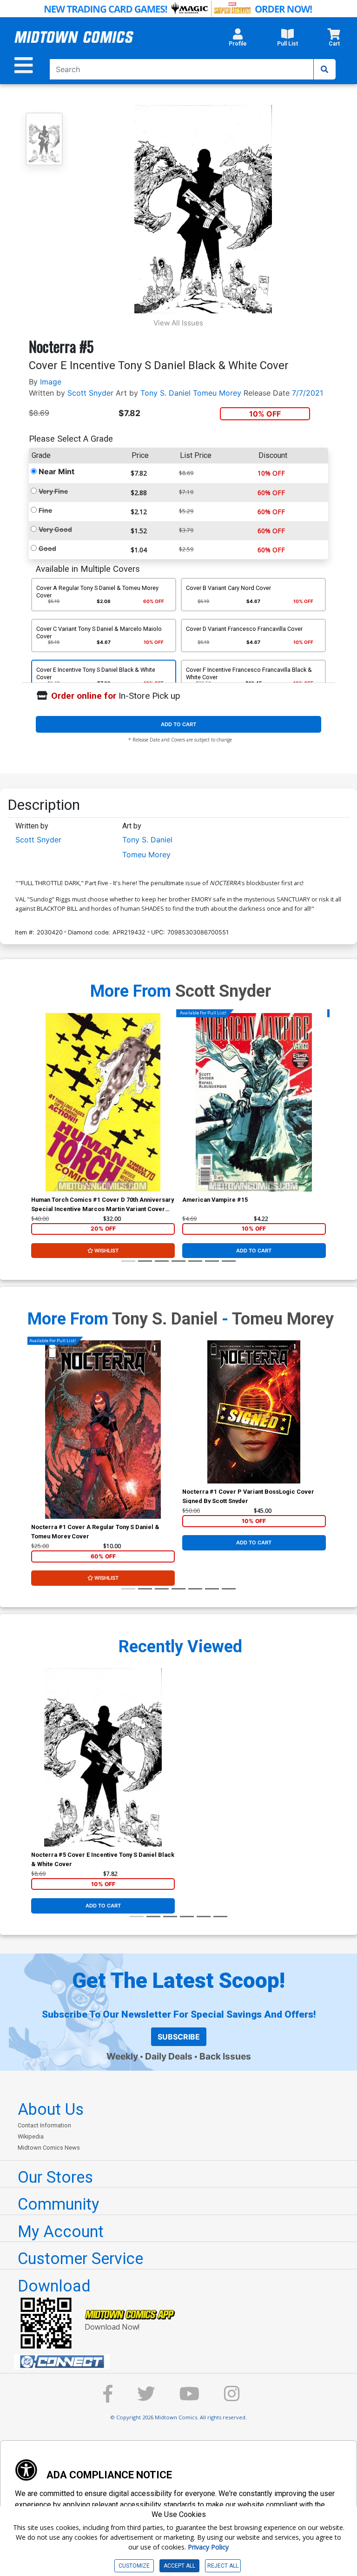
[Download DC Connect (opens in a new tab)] (182, 2362)
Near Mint (56, 471)
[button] (238, 40)
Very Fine (53, 491)
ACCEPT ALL (179, 2566)
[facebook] (108, 2398)
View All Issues (178, 323)
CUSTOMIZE (134, 2566)
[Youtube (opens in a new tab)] (189, 2398)
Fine (45, 510)
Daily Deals (169, 2056)
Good (47, 548)
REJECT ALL (223, 2566)
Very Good (55, 529)
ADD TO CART (178, 724)
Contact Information (44, 2125)
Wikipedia (31, 2136)
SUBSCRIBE (179, 2037)
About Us (51, 2109)
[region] (36, 1114)
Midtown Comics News (49, 2148)
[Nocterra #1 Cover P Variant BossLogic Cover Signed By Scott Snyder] (254, 1412)
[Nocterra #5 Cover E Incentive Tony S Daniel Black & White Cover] (103, 1757)
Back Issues (225, 2056)
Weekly (122, 2056)
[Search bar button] (324, 69)
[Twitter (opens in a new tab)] (146, 2398)
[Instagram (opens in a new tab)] (232, 2398)
